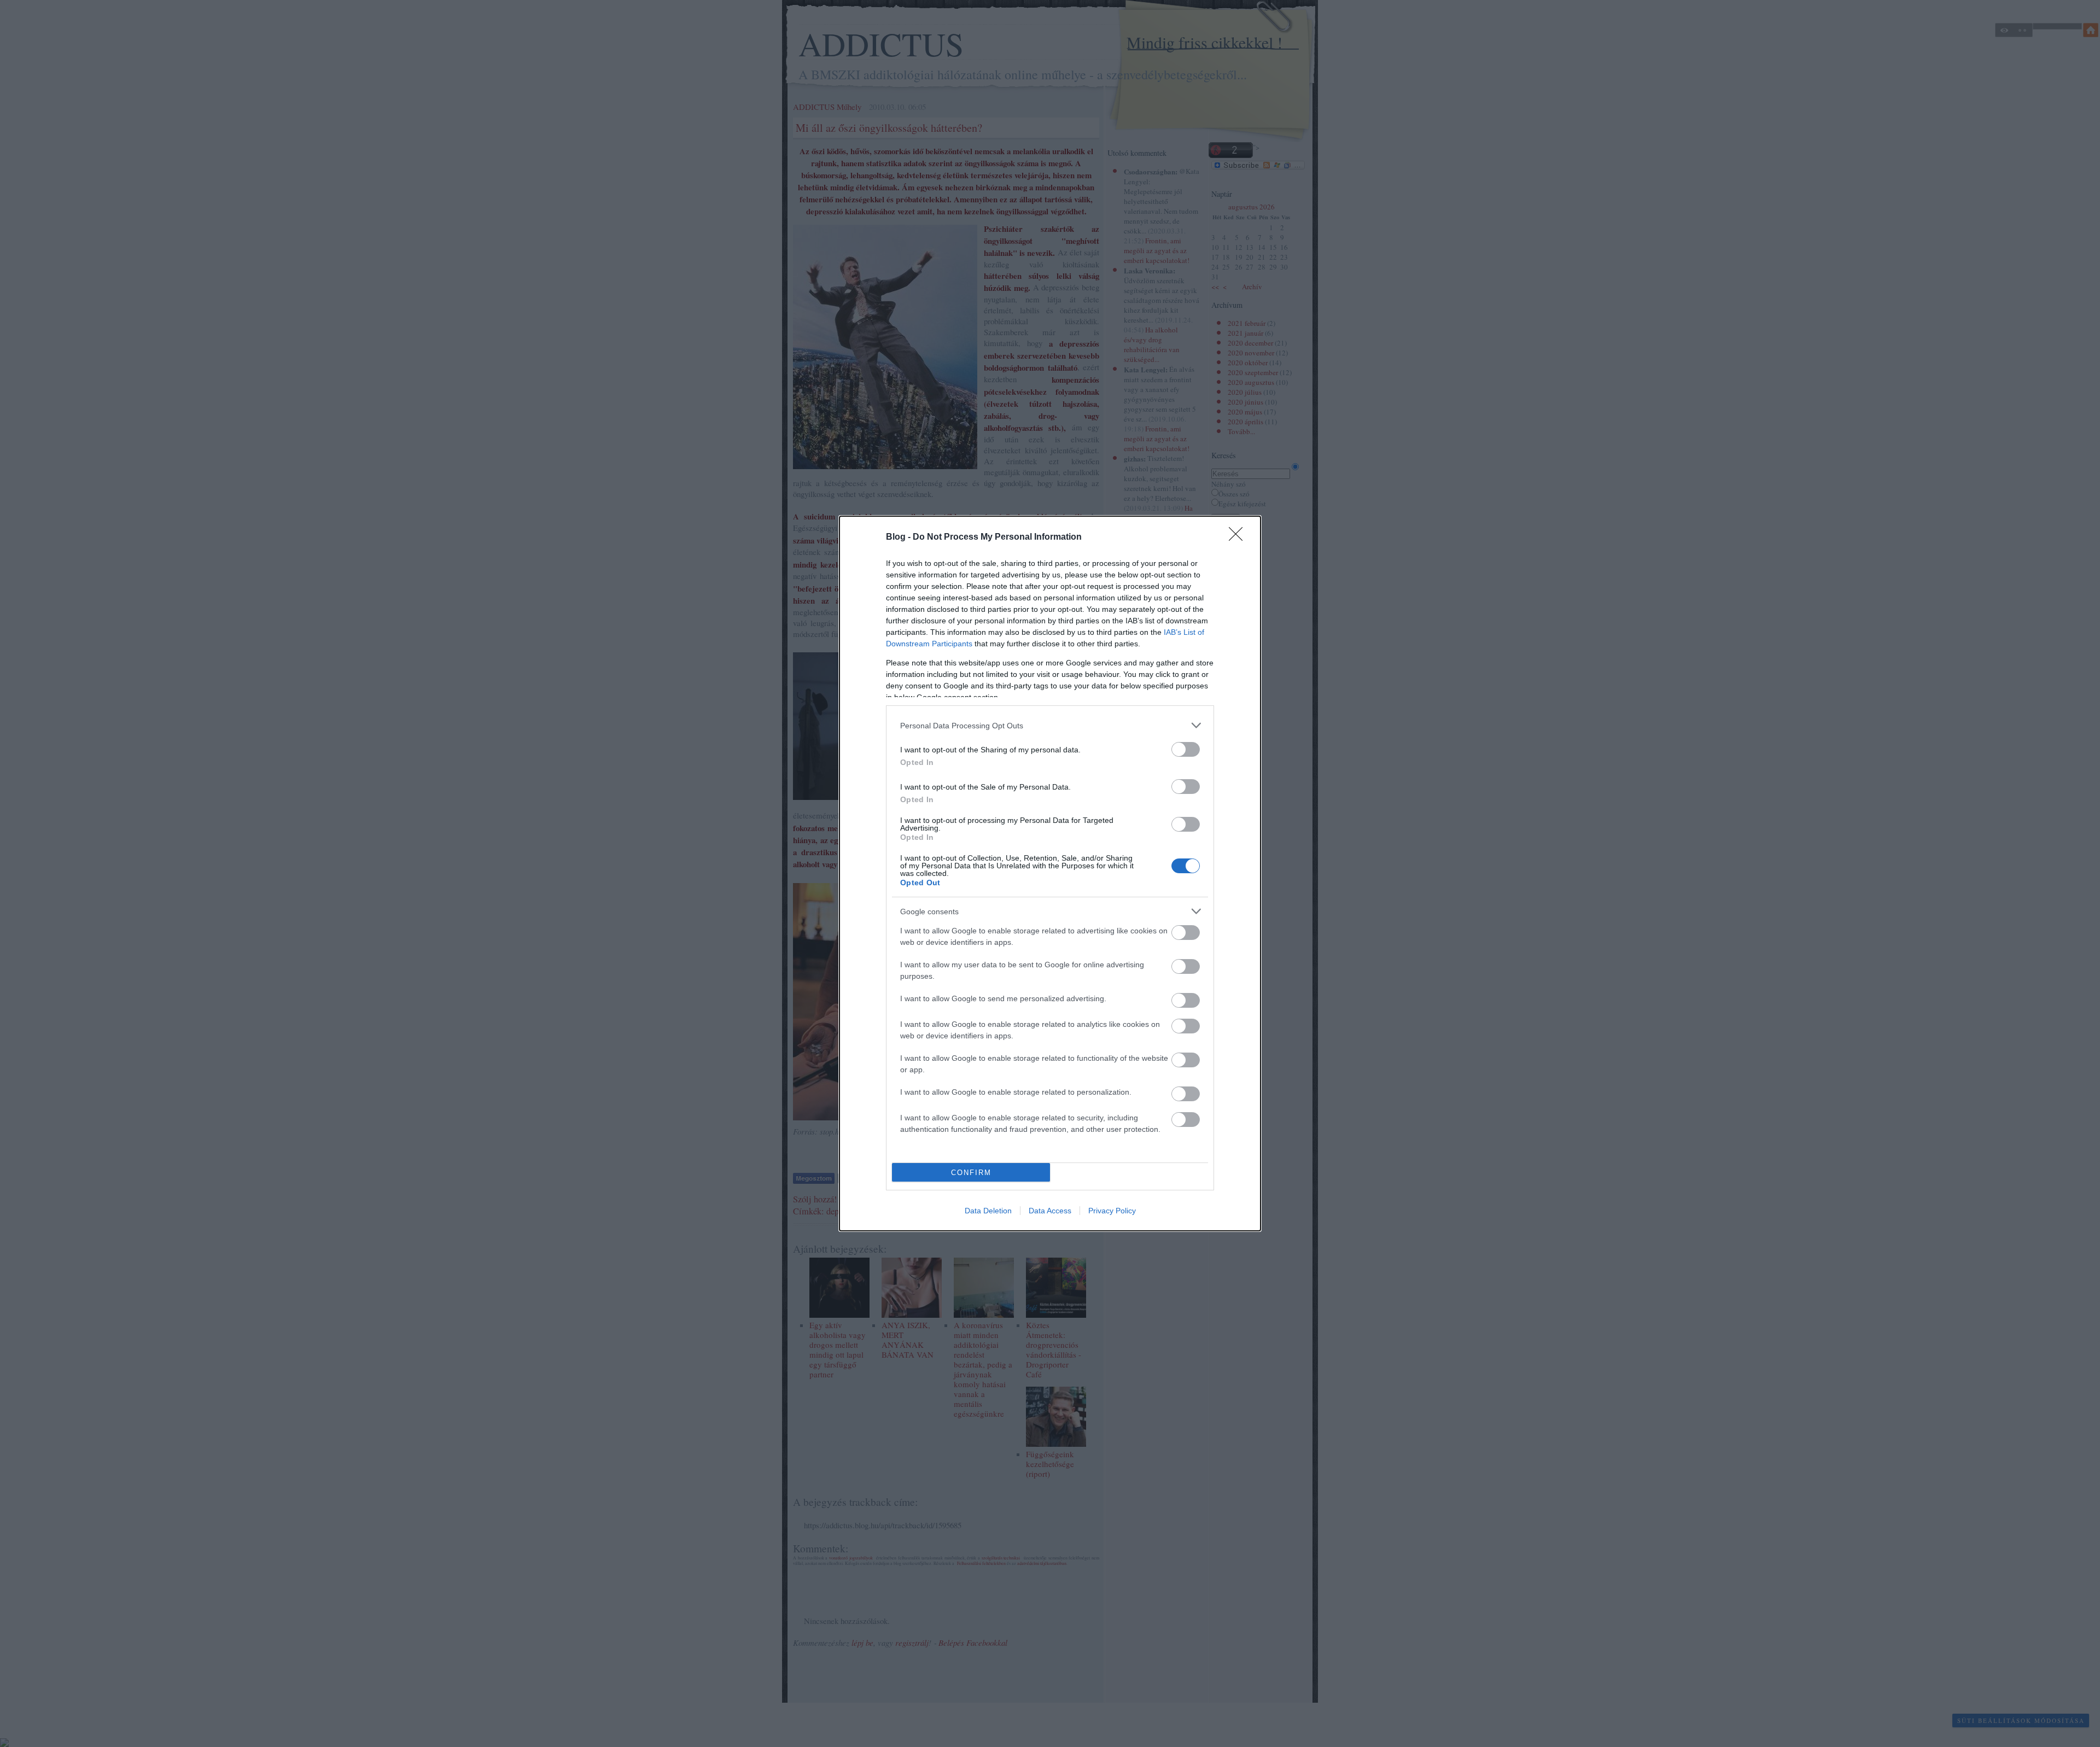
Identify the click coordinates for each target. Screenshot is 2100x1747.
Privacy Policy (1112, 1211)
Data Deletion (988, 1211)
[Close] (1239, 537)
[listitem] (1050, 725)
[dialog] (1050, 873)
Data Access (1050, 1211)
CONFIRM (971, 1173)
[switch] (1186, 749)
